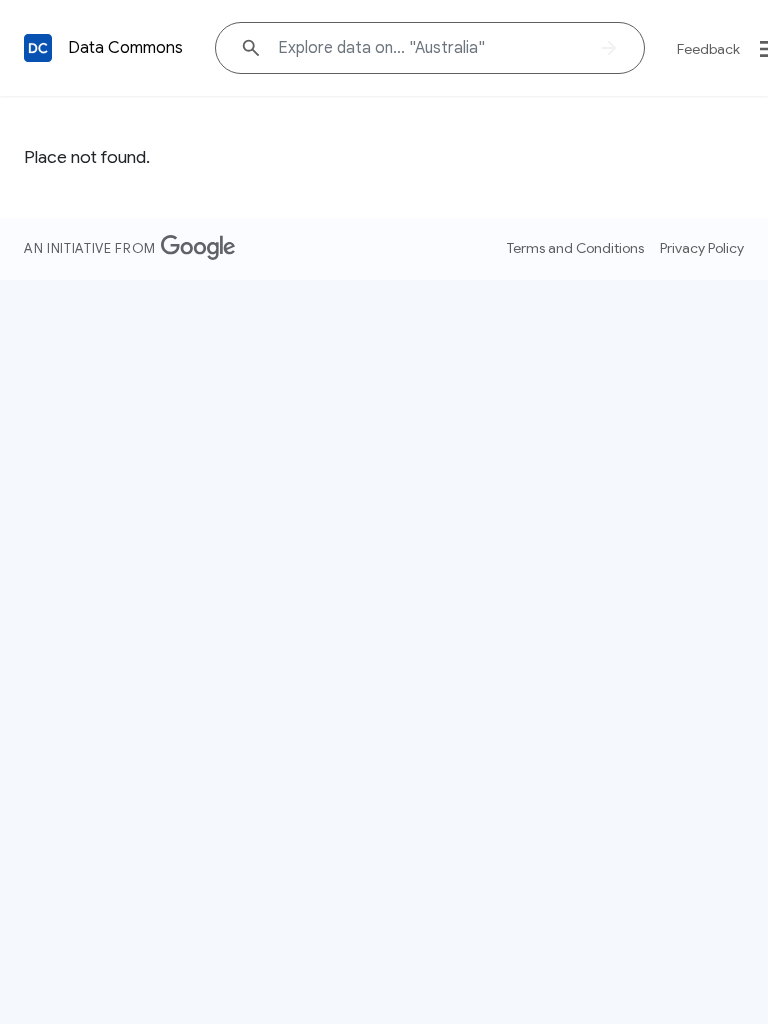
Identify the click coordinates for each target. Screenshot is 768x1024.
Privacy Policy (702, 248)
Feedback (708, 49)
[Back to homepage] (38, 48)
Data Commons (125, 48)
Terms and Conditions (575, 248)
